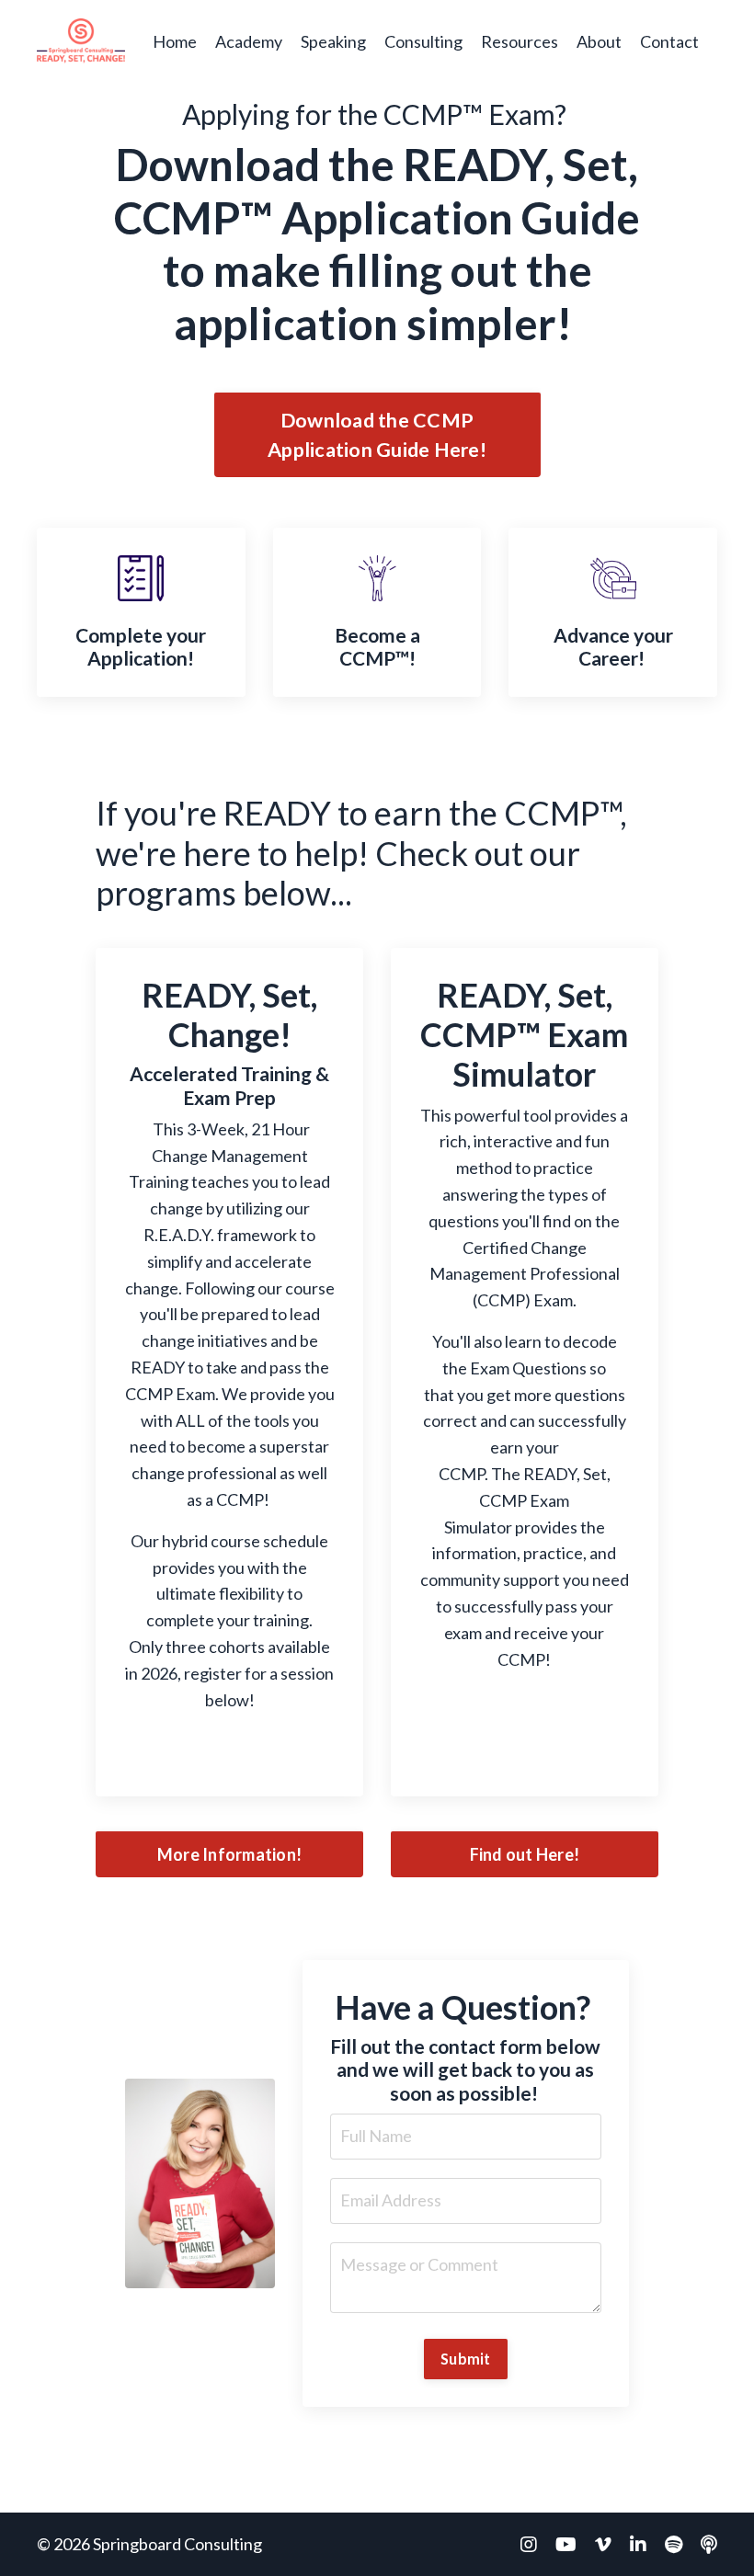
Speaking (333, 41)
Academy (249, 41)
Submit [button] (466, 2359)
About (599, 41)
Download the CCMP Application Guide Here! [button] (377, 435)
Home (175, 41)
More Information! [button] (229, 1854)
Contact (669, 41)
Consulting (423, 41)
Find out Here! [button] (525, 1854)
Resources (520, 41)
